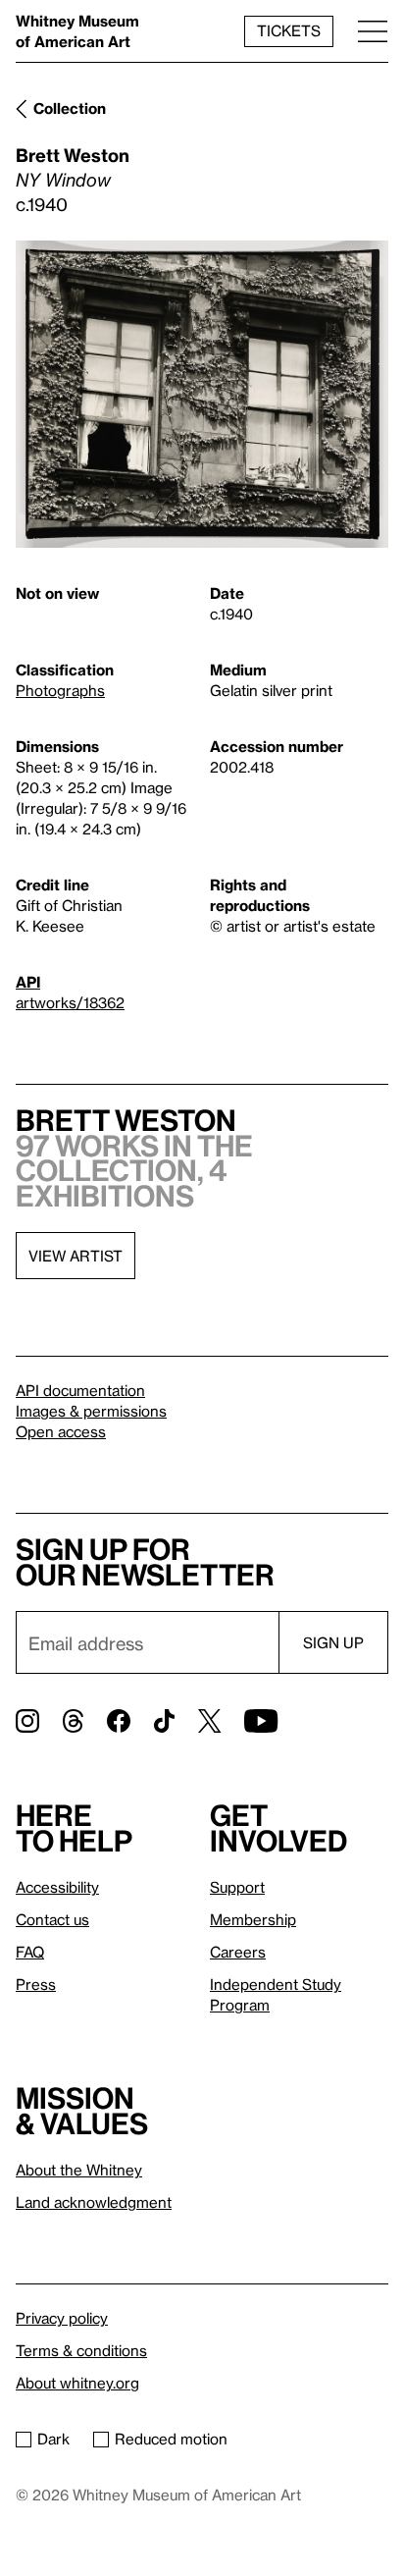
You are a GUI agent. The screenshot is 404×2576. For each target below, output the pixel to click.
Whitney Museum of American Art (77, 31)
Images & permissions (91, 1411)
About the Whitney (79, 2170)
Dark (53, 2439)
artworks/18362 (70, 1002)
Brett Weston (73, 155)
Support (237, 1887)
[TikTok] (164, 1721)
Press (36, 1984)
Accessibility (57, 1887)
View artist (76, 1256)
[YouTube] (261, 1721)
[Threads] (73, 1721)
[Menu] (373, 31)
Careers (238, 1952)
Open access (61, 1431)
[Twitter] (209, 1721)
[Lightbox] (202, 395)
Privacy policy (62, 2318)
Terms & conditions (81, 2350)
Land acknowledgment (94, 2202)
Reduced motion (171, 2439)
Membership (253, 1919)
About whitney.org (77, 2383)
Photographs (60, 690)
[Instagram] (27, 1721)
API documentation (80, 1390)
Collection (70, 108)
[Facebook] (119, 1721)
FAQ (30, 1952)
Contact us (52, 1919)
